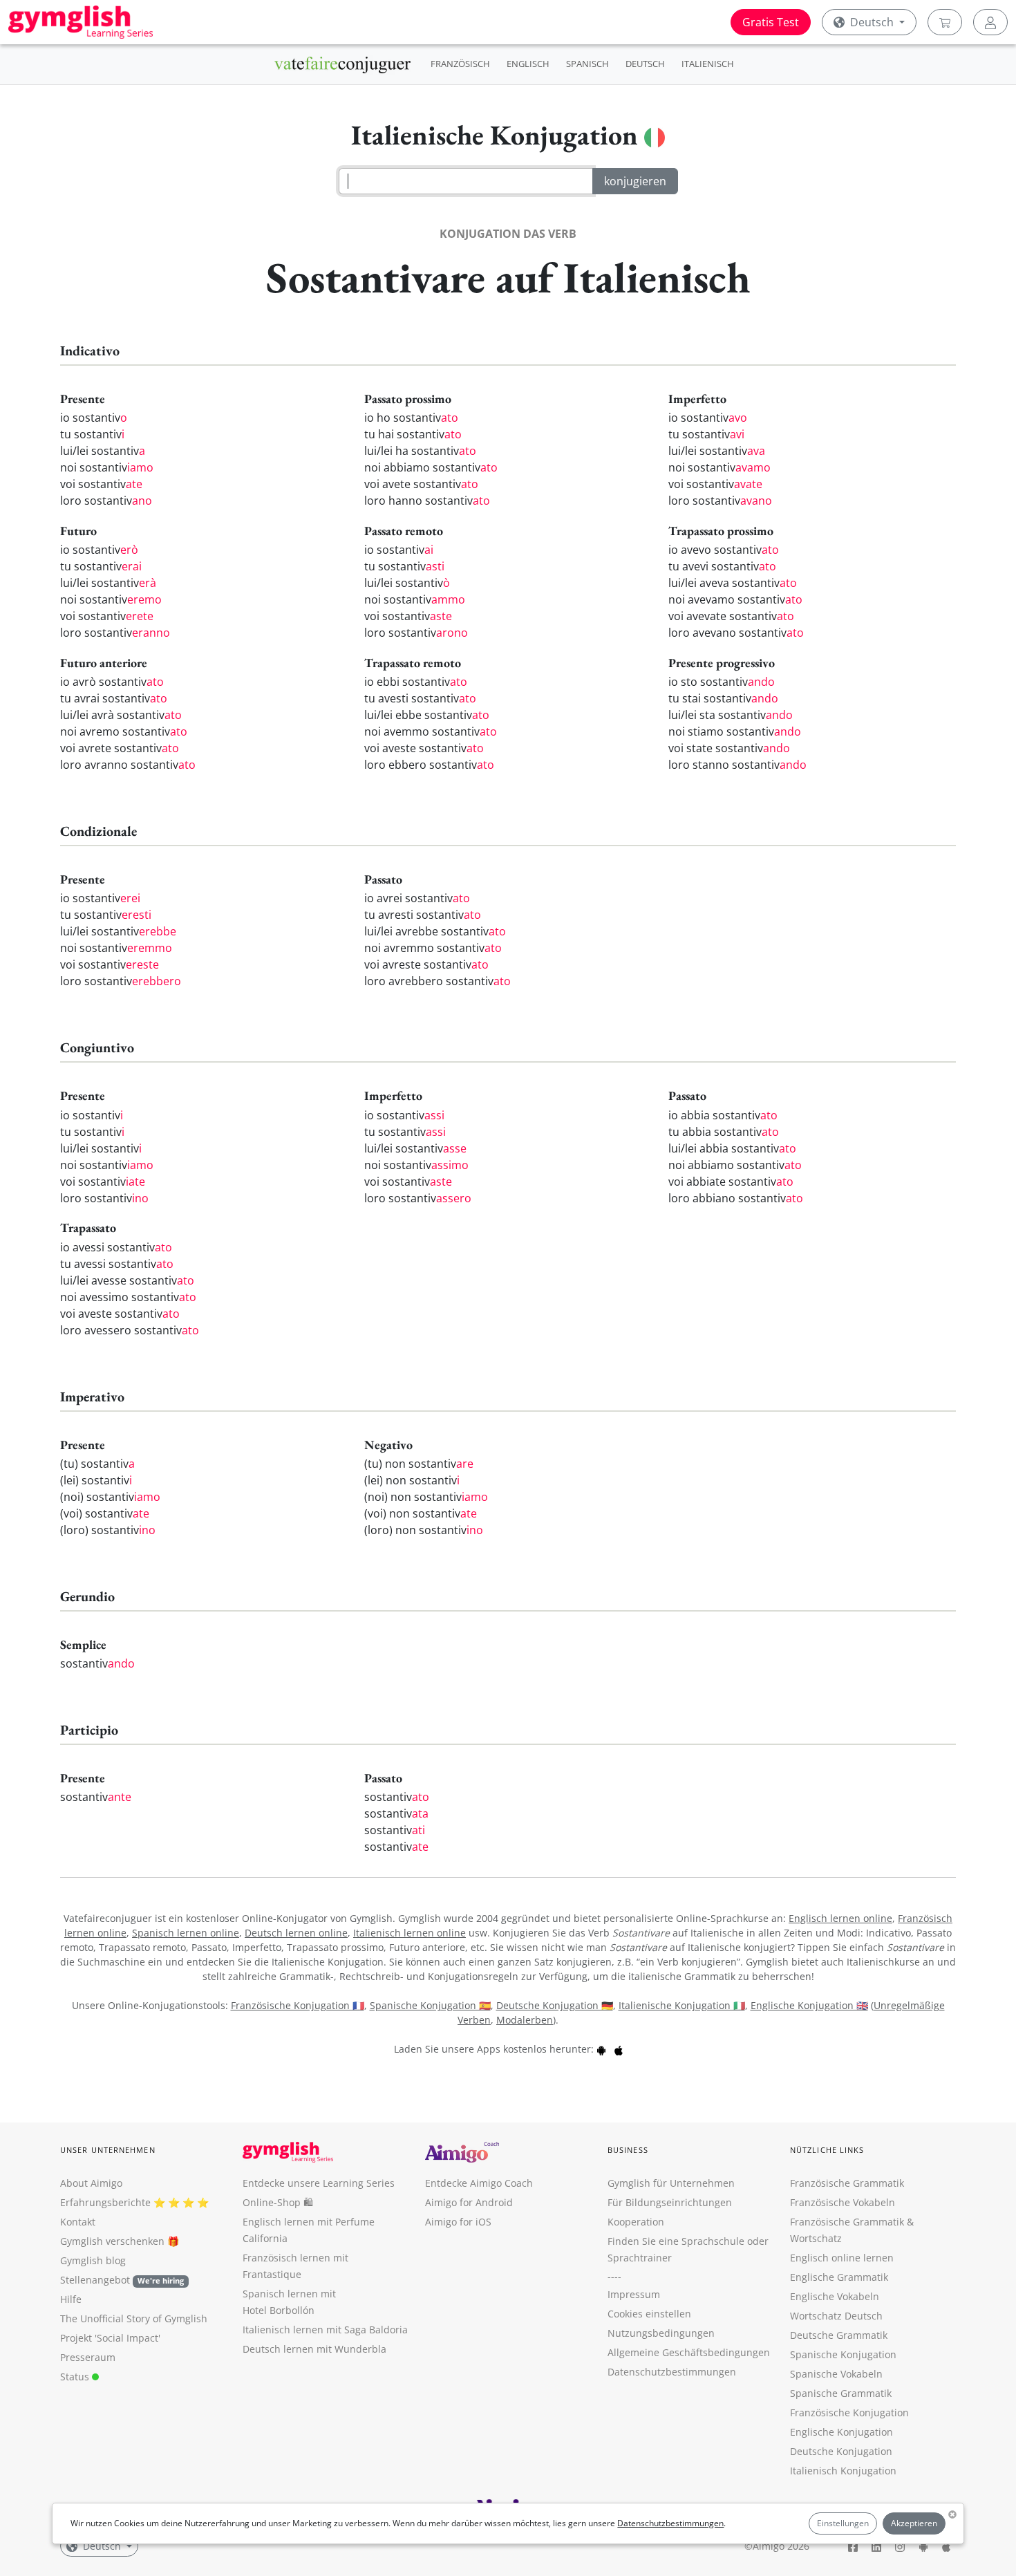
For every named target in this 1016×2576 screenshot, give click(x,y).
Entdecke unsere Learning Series (319, 2183)
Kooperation (636, 2222)
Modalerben (525, 2020)
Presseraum (88, 2357)
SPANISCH (587, 64)
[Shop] (945, 22)
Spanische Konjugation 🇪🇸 (430, 2005)
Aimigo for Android (469, 2202)
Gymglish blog (93, 2260)
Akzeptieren (914, 2523)
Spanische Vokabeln (836, 2374)
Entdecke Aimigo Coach (479, 2183)
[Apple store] (619, 2049)
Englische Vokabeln (835, 2296)
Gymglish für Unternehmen (671, 2183)
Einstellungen (843, 2523)
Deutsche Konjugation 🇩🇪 (555, 2005)
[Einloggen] (990, 22)
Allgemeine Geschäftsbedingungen (689, 2352)
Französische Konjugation (849, 2412)
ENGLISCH (528, 64)
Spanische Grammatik (841, 2393)
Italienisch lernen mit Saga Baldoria (325, 2330)
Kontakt (78, 2222)
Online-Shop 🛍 (278, 2202)
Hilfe (71, 2299)
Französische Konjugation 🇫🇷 (298, 2005)
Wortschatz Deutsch (836, 2316)
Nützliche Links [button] (827, 2150)
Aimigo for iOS (458, 2222)
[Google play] (601, 2049)
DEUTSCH (645, 64)
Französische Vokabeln (843, 2202)
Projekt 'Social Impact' (110, 2338)
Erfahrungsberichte (105, 2202)
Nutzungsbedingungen (661, 2333)
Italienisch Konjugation (843, 2471)
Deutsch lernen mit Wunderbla (314, 2349)
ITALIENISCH (708, 64)
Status (76, 2377)
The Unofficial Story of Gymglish (134, 2318)
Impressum (634, 2294)
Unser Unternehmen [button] (108, 2150)
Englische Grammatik (839, 2277)
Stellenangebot (122, 2280)
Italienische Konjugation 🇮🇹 (682, 2005)
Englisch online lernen (842, 2258)
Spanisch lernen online (186, 1933)
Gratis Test (771, 22)
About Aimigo (91, 2183)
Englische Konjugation (841, 2432)
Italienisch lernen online (410, 1933)
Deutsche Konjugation (841, 2451)
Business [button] (628, 2150)
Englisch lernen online (840, 1918)
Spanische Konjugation (843, 2354)
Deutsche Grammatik (839, 2335)
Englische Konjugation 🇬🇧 (809, 2005)
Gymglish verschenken (112, 2241)
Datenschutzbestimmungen (670, 2523)
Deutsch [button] (872, 22)
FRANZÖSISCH (460, 64)
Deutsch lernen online (296, 1933)
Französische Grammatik (847, 2183)
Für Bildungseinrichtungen (670, 2202)
